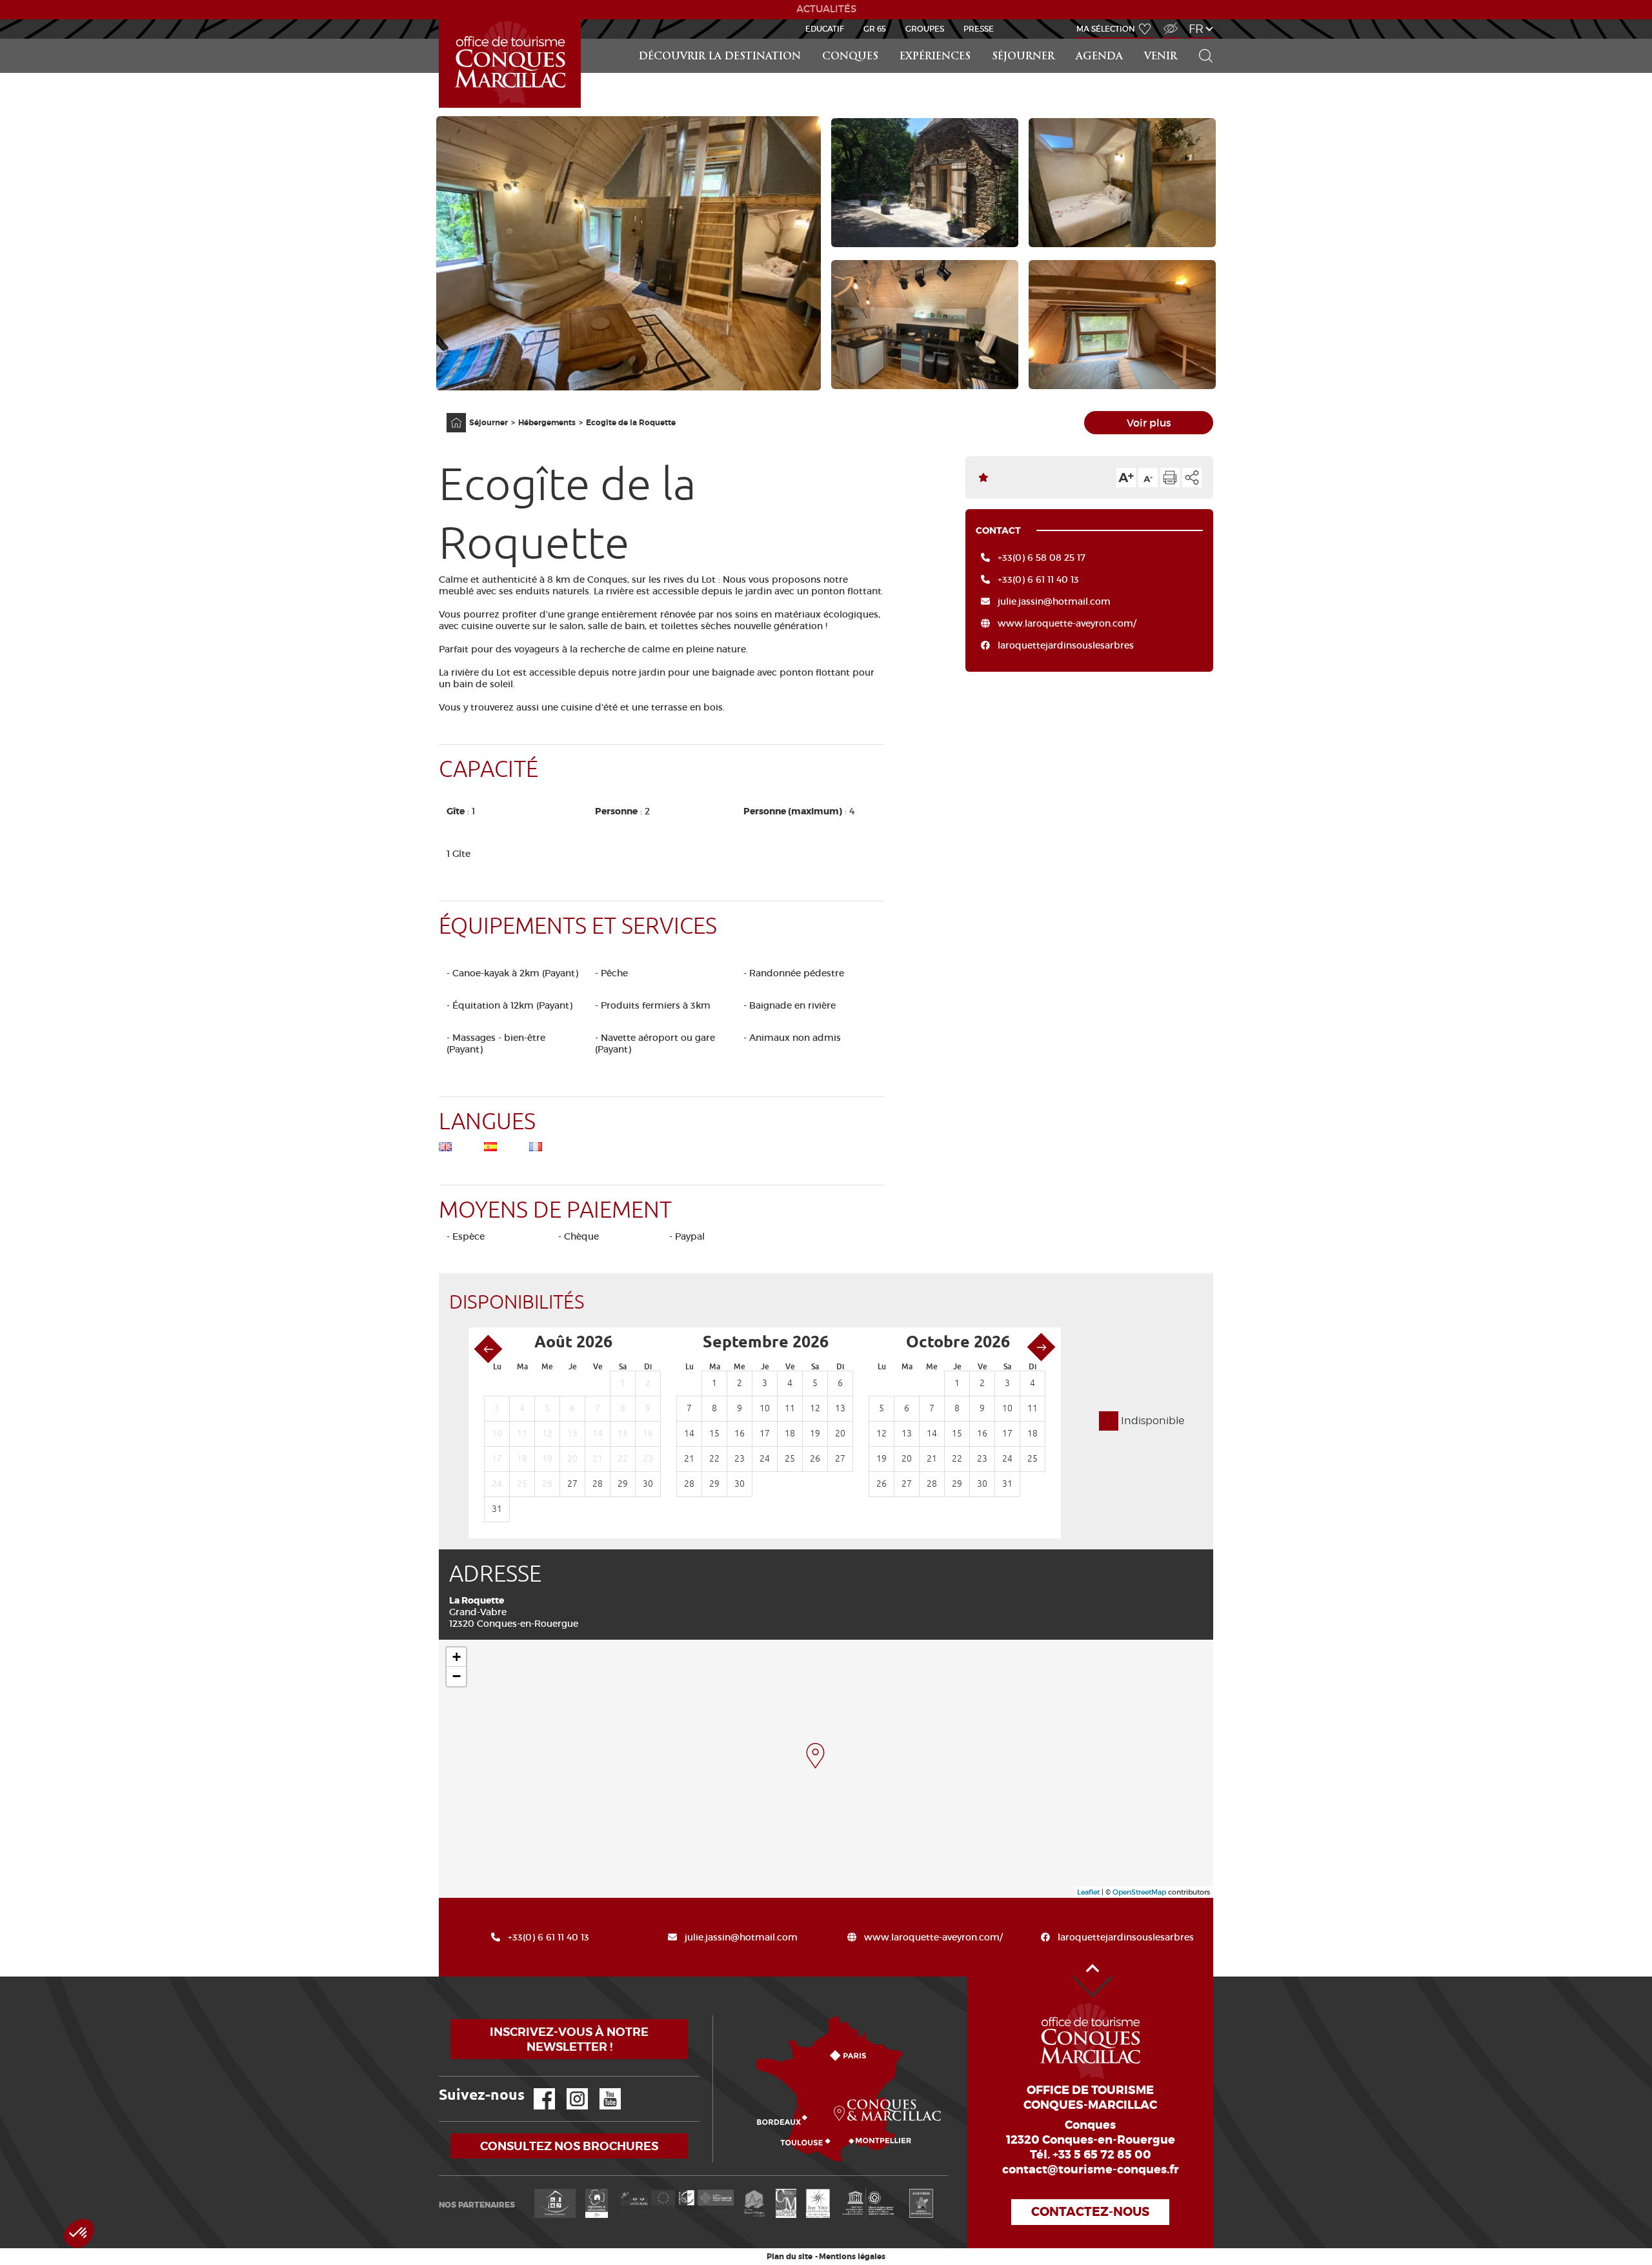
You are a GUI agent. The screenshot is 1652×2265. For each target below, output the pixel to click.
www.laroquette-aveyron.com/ (1067, 623)
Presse (979, 29)
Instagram (568, 2089)
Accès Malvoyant (1167, 22)
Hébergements (547, 423)
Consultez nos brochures (569, 2146)
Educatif (825, 29)
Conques (850, 57)
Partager (1192, 478)
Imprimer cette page (1170, 478)
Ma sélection (1106, 29)
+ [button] (457, 1657)
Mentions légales (852, 2257)
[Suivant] (1041, 1347)
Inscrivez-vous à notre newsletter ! (569, 2039)
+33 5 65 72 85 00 (1102, 2155)
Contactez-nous (1090, 2212)
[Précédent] (488, 1349)
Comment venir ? (716, 2016)
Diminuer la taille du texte (1148, 478)
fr (1196, 29)
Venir (1161, 57)
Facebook (536, 2089)
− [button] (457, 1676)
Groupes (925, 29)
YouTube (602, 2089)
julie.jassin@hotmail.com (1054, 601)
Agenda (1099, 57)
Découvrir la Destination (720, 57)
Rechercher (1202, 39)
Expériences (935, 57)
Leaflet (1088, 1892)
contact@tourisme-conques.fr (1091, 2169)
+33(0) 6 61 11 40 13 (1038, 579)
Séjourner (1023, 57)
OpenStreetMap (1139, 1892)
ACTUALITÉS (826, 9)
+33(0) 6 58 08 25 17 (1042, 558)
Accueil (441, 20)
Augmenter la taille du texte (1126, 478)
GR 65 (875, 29)
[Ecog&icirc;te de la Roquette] (815, 1756)
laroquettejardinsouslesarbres (1066, 645)
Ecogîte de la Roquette (631, 423)
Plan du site (790, 2257)
